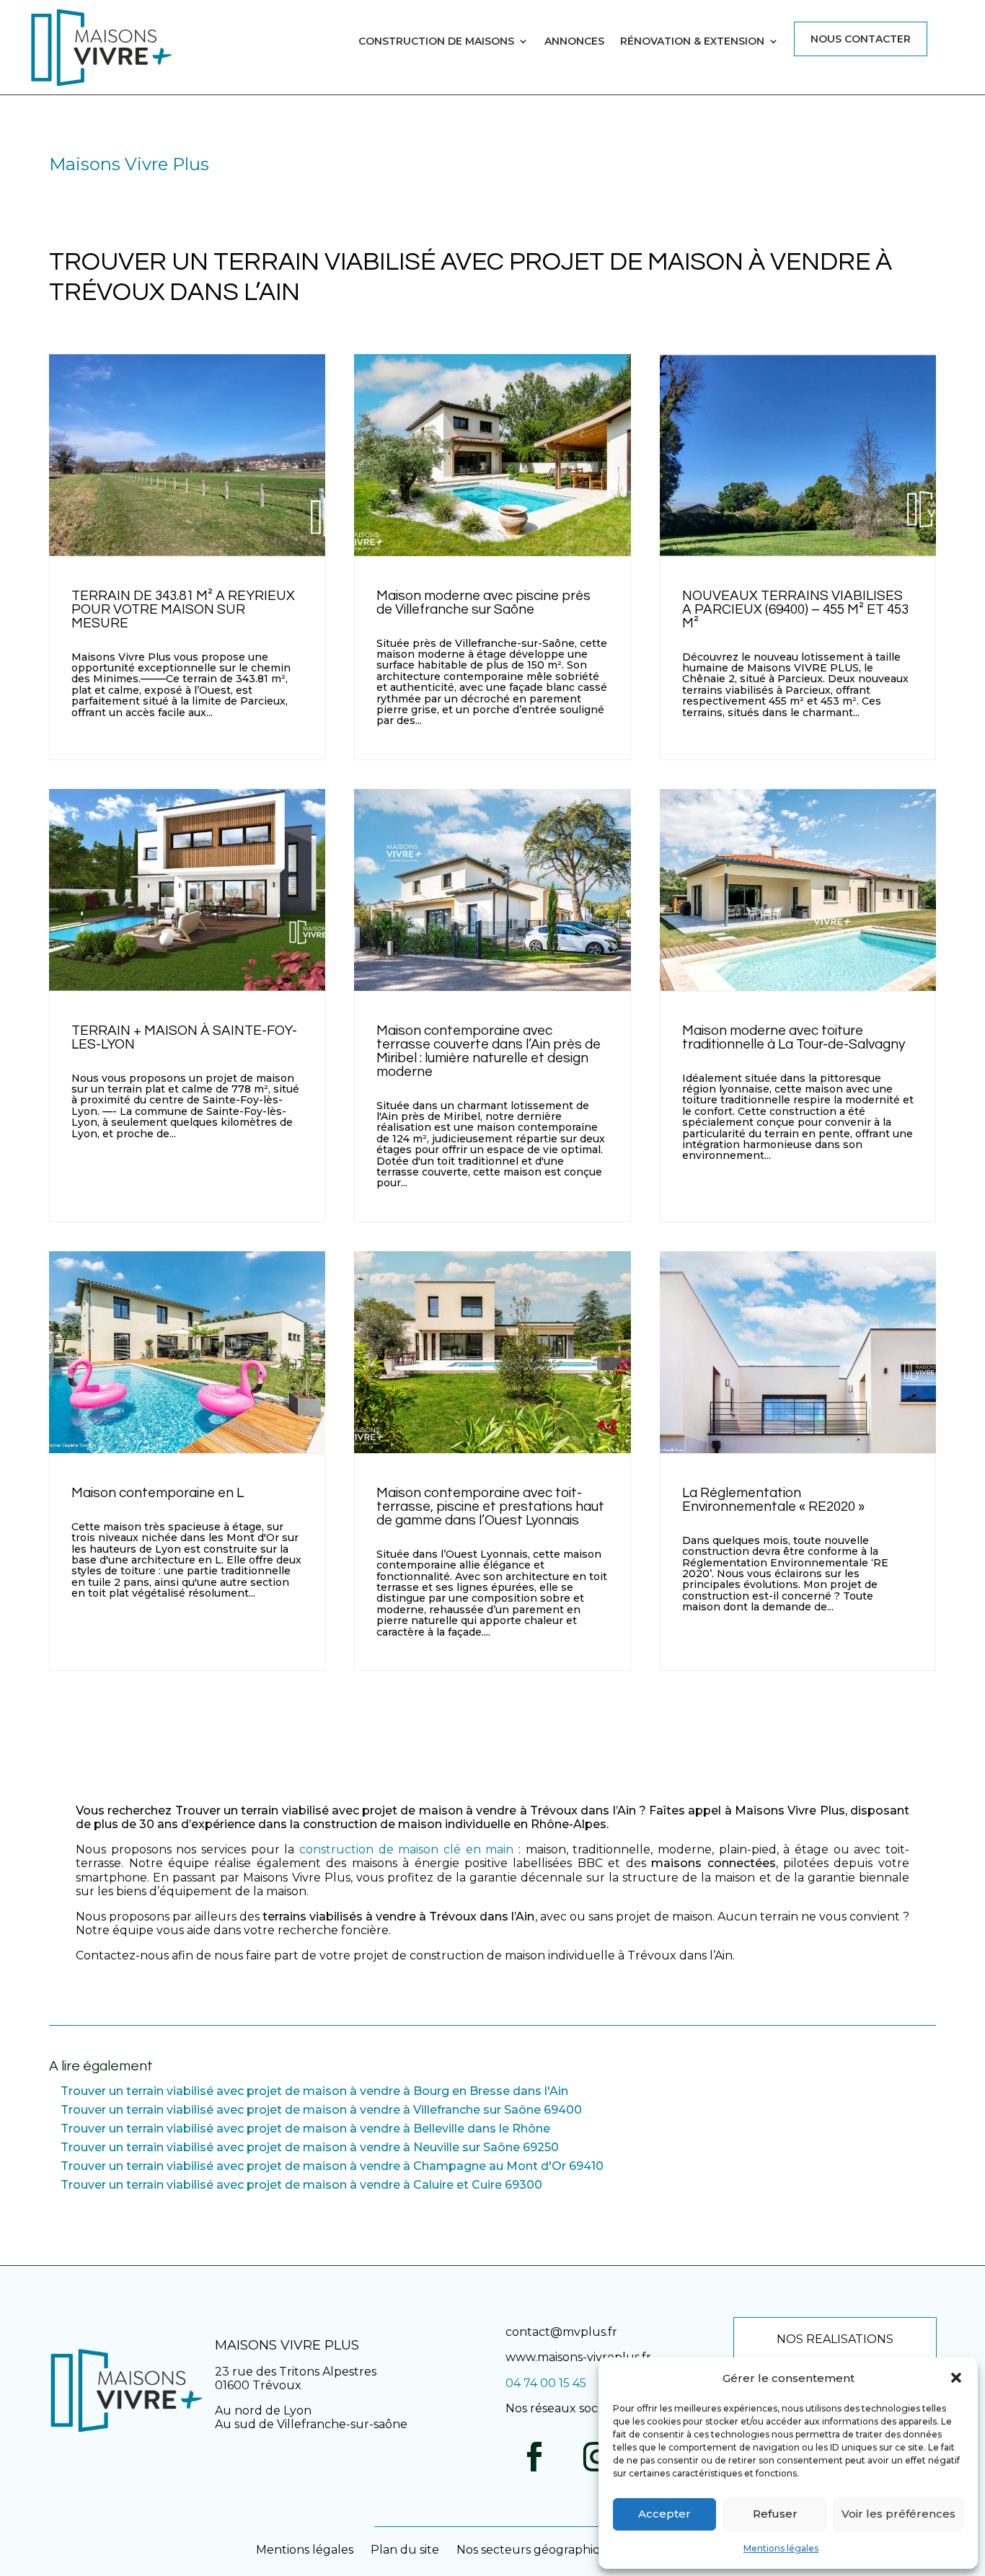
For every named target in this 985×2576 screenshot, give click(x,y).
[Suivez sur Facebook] (534, 2457)
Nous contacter (861, 39)
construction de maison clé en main (406, 1849)
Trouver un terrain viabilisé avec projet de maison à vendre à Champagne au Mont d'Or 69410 (332, 2166)
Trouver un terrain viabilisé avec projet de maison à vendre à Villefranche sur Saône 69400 (321, 2110)
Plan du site (405, 2550)
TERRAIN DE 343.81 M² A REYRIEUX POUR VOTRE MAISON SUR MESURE (183, 609)
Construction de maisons (436, 42)
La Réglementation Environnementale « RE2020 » (773, 1500)
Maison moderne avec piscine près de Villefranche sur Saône (483, 603)
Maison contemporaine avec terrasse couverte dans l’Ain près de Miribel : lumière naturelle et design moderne (489, 1051)
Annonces (574, 42)
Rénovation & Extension (692, 42)
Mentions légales (781, 2548)
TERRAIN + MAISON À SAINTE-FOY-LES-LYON (184, 1037)
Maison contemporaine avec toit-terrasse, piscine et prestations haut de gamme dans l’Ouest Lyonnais (490, 1507)
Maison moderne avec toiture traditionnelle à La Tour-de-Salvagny (794, 1037)
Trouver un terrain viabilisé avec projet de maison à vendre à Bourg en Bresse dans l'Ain (314, 2091)
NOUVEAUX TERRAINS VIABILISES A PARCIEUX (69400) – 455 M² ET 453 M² (795, 609)
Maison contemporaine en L (158, 1493)
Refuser (775, 2514)
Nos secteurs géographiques (539, 2550)
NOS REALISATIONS (835, 2339)
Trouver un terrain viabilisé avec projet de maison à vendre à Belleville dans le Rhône (305, 2129)
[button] (956, 2378)
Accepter (664, 2514)
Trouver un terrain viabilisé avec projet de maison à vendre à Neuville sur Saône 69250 (310, 2147)
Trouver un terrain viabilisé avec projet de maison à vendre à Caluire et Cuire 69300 (301, 2185)
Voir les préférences (898, 2514)
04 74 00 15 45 (546, 2383)
